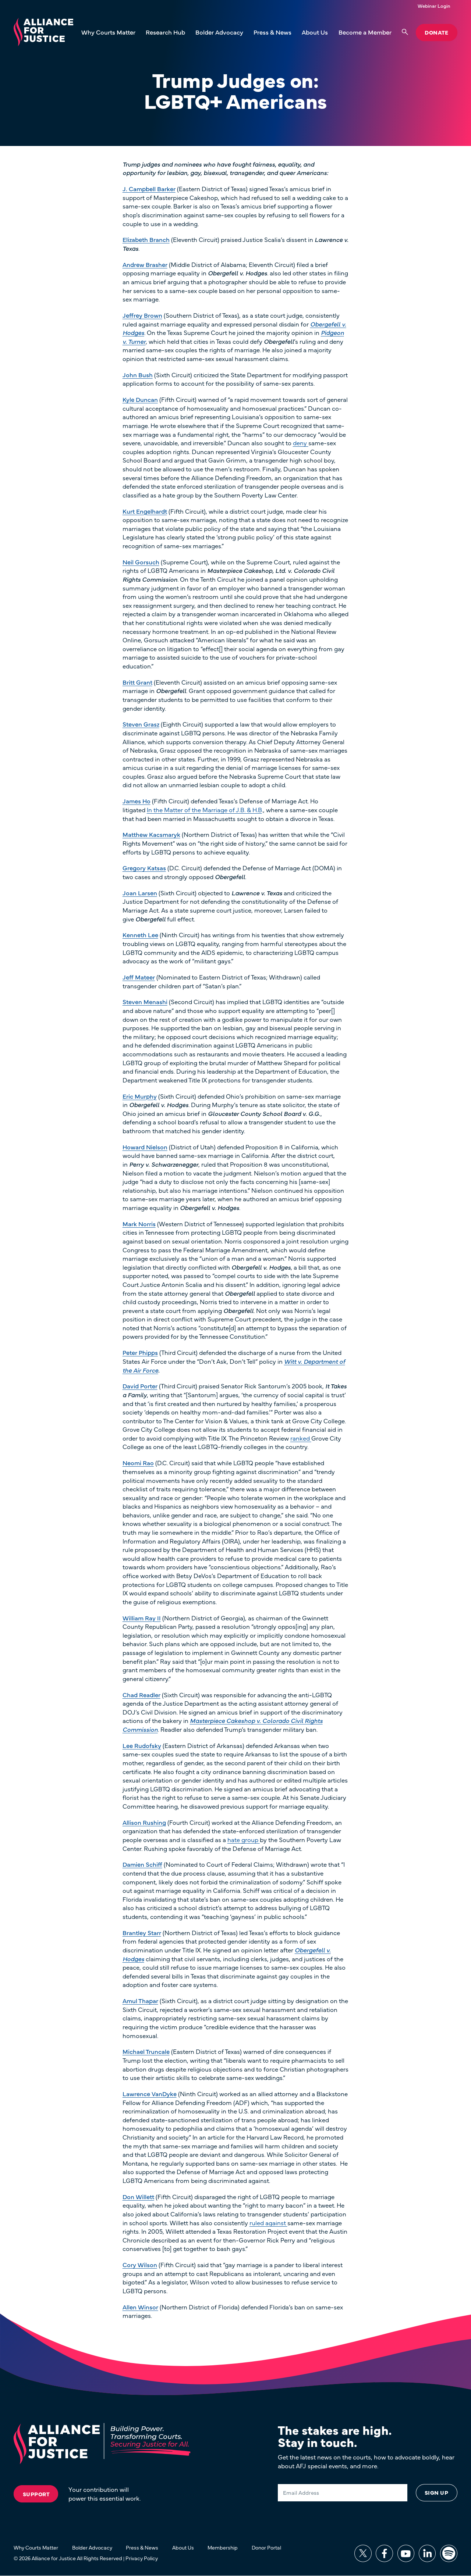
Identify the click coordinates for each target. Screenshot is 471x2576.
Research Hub (165, 32)
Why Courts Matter (108, 32)
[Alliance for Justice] (43, 33)
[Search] (405, 32)
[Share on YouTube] (406, 2553)
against (276, 2223)
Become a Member (365, 32)
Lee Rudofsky (142, 1745)
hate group (244, 1840)
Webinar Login (434, 6)
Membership (223, 2547)
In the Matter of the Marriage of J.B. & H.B (204, 810)
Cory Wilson (140, 2265)
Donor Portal (266, 2547)
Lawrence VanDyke (150, 2094)
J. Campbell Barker (149, 189)
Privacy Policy (142, 2558)
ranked (301, 1438)
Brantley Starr (142, 1933)
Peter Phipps (140, 1352)
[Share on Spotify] (449, 2553)
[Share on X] (363, 2553)
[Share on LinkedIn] (427, 2553)
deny (301, 443)
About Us (315, 32)
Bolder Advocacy (219, 32)
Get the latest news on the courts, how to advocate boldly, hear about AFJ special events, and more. (366, 2461)
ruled (257, 2223)
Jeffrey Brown (142, 315)
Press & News (272, 32)
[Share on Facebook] (384, 2553)
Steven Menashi (145, 1002)
